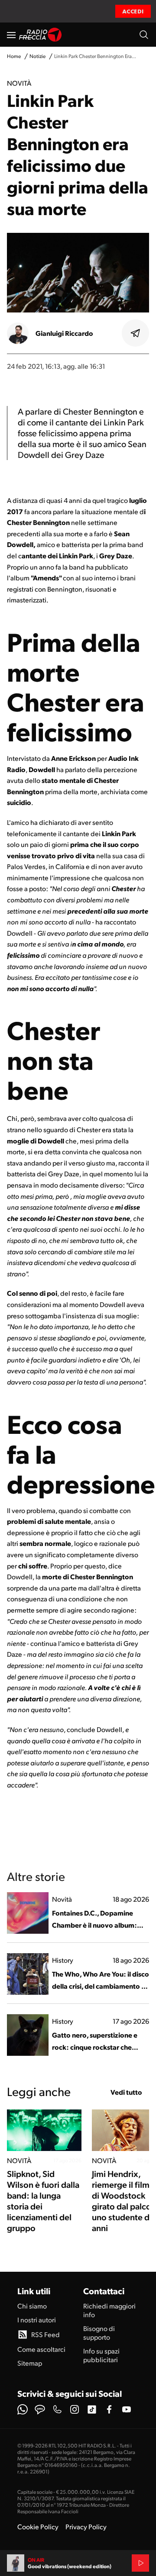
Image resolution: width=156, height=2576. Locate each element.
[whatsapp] (23, 2409)
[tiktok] (92, 2409)
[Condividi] (136, 333)
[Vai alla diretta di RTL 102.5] (140, 2563)
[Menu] (11, 35)
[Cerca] (144, 35)
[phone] (57, 2409)
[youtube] (127, 2409)
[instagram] (75, 2409)
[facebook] (109, 2409)
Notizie (37, 56)
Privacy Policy (86, 2526)
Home (14, 56)
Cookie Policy (38, 2526)
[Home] (41, 35)
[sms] (40, 2409)
